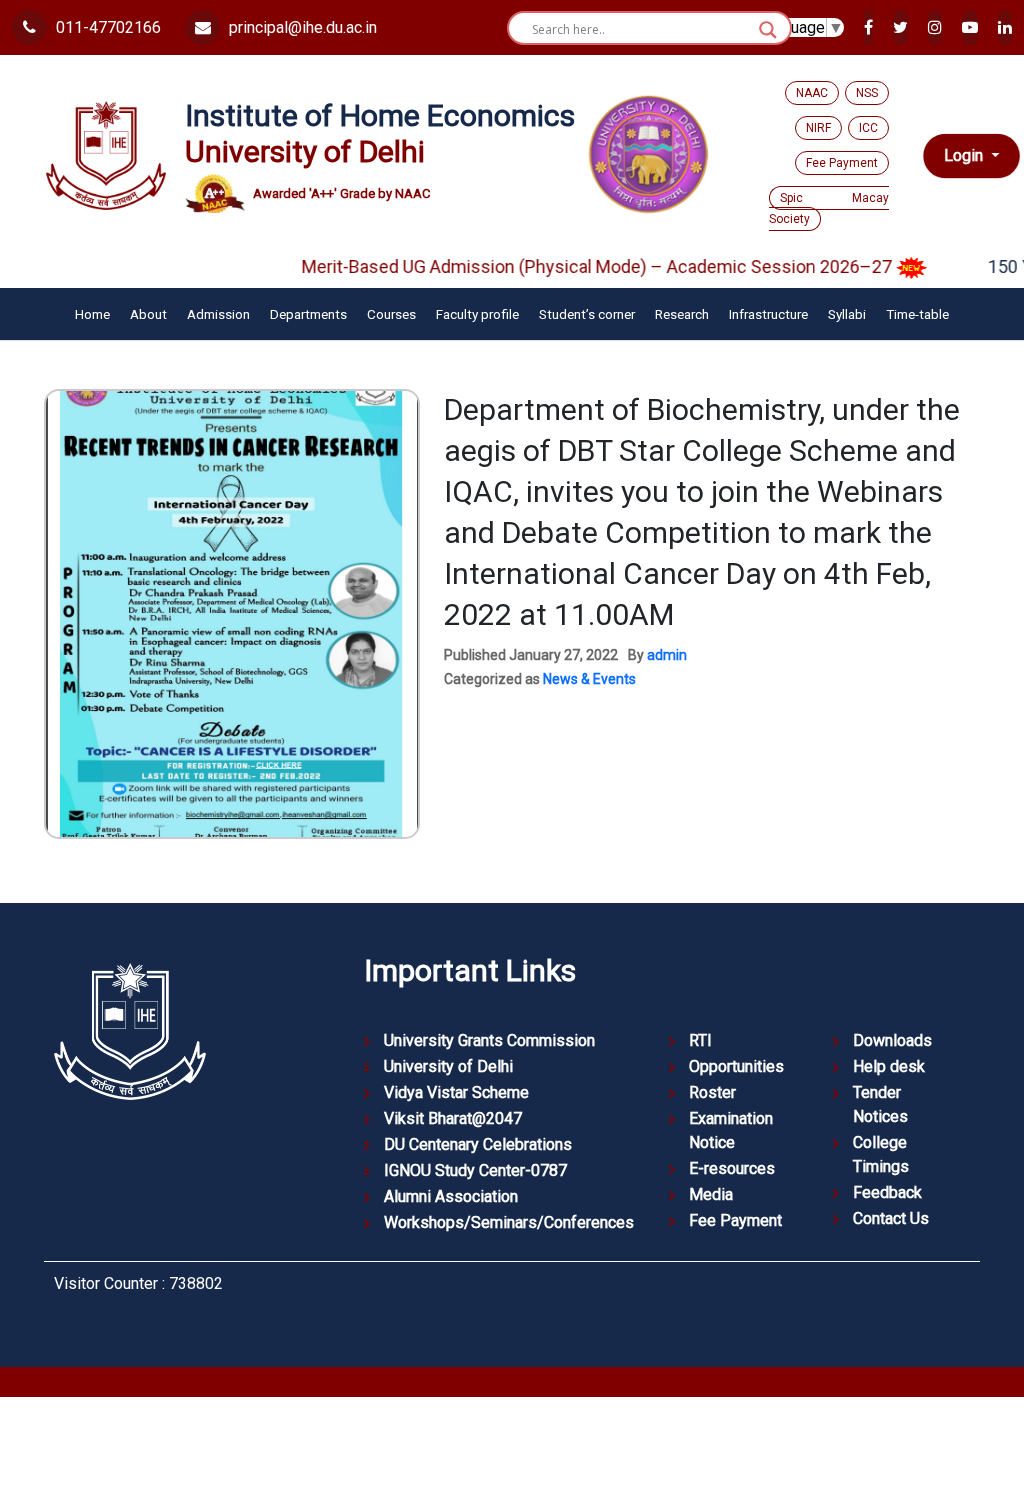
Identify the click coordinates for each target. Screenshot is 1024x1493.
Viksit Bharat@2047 (453, 1118)
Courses (391, 314)
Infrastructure (768, 314)
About (148, 314)
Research (682, 314)
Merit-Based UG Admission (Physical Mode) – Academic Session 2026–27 (573, 266)
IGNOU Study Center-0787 (475, 1170)
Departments (308, 314)
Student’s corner (587, 314)
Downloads (892, 1040)
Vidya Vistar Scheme (456, 1092)
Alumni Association (451, 1196)
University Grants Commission (489, 1040)
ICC (868, 128)
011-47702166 (106, 27)
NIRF (818, 128)
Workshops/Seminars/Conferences (509, 1222)
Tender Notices (880, 1104)
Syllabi (847, 314)
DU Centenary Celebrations (478, 1144)
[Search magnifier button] (768, 30)
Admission (218, 314)
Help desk (889, 1066)
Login (965, 155)
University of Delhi (448, 1066)
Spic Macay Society (829, 208)
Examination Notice (731, 1130)
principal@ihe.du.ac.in (301, 27)
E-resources (732, 1168)
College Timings (881, 1154)
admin (667, 655)
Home (92, 314)
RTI (700, 1040)
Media (711, 1194)
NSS (867, 93)
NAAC (812, 93)
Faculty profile (477, 314)
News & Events (589, 679)
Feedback (887, 1192)
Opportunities (736, 1066)
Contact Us (891, 1218)
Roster (712, 1092)
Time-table (917, 314)
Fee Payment (842, 163)
